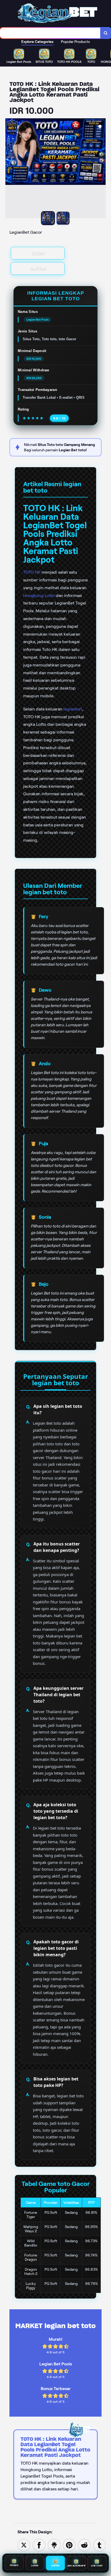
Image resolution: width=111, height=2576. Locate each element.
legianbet (73, 709)
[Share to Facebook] (39, 2545)
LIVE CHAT (97, 2565)
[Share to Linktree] (54, 2545)
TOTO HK (32, 572)
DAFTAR (38, 268)
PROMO (14, 2565)
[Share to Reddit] (84, 2545)
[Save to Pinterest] (69, 2545)
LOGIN (38, 253)
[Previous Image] (10, 169)
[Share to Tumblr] (99, 2545)
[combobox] (50, 33)
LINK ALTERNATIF (76, 2565)
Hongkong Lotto (39, 596)
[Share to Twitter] (24, 2545)
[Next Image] (101, 169)
